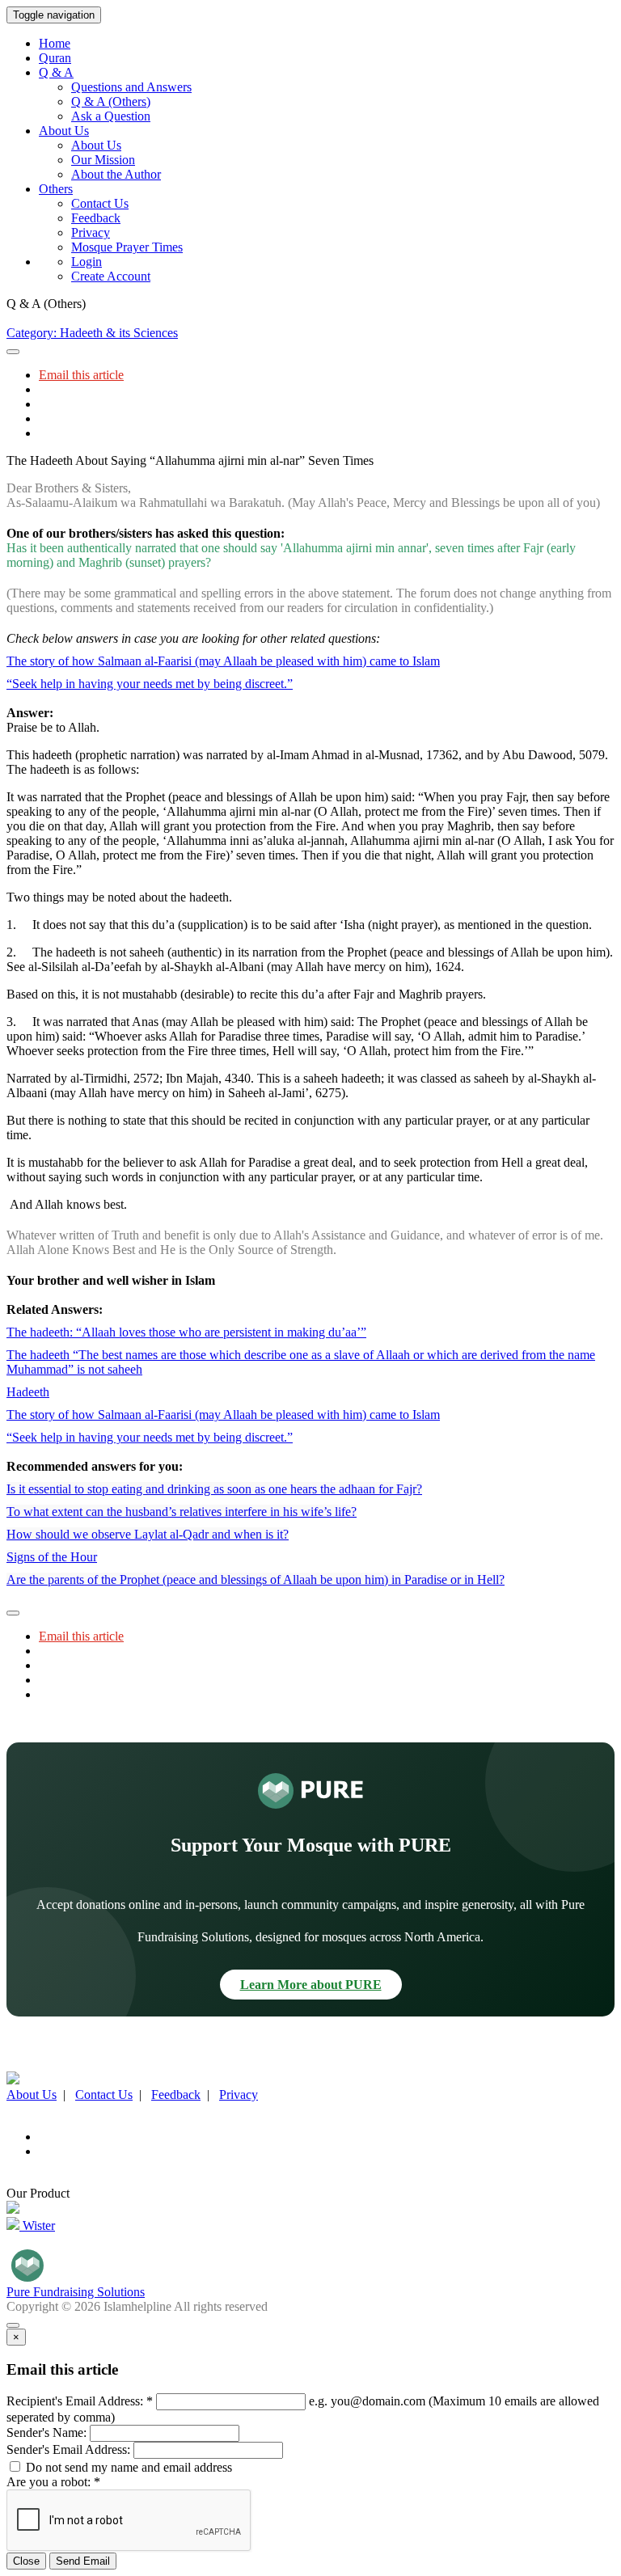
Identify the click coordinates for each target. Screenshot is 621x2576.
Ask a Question (111, 116)
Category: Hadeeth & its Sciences (92, 333)
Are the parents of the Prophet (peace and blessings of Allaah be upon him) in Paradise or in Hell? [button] (256, 1579)
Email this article (81, 375)
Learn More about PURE (311, 1985)
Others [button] (56, 189)
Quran (55, 58)
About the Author (116, 174)
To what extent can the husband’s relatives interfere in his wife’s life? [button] (182, 1512)
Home (55, 43)
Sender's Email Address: (68, 2449)
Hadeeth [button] (28, 1392)
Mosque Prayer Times (127, 247)
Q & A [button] (56, 72)
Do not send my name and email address (127, 2467)
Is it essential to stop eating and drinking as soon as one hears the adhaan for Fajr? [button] (214, 1489)
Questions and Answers (131, 87)
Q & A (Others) (111, 101)
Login (87, 262)
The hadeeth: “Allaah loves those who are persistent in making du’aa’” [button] (186, 1332)
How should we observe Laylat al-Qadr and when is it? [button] (148, 1534)
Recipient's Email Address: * (80, 2401)
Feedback (96, 218)
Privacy (91, 232)
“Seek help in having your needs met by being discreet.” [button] (150, 684)
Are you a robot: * (53, 2482)
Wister (37, 2225)
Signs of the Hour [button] (52, 1557)
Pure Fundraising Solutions (76, 2292)
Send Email (83, 2561)
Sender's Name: (46, 2432)
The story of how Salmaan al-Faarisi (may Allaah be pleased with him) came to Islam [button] (223, 661)
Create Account (111, 276)
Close (26, 2561)
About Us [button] (64, 131)
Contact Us (100, 203)
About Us (96, 145)
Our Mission (103, 160)
